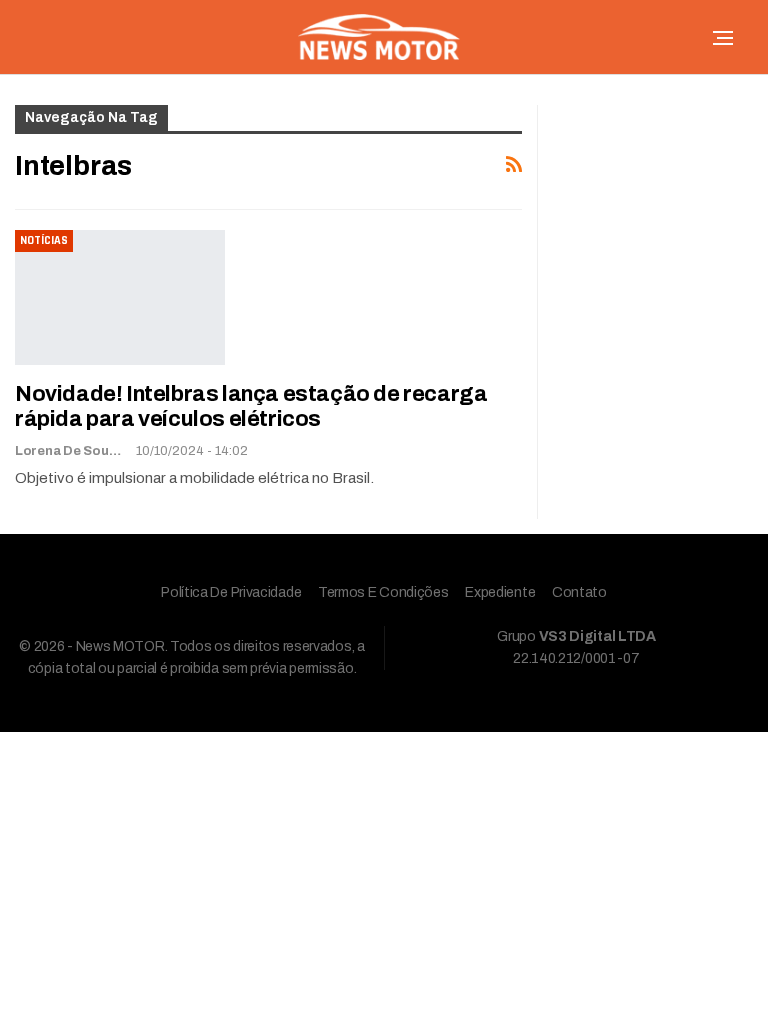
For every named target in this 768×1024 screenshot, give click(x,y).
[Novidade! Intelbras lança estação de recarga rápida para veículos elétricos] (120, 297)
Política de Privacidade (231, 592)
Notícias (44, 240)
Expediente (500, 592)
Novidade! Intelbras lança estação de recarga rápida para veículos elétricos (251, 406)
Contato (579, 592)
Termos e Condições (383, 592)
